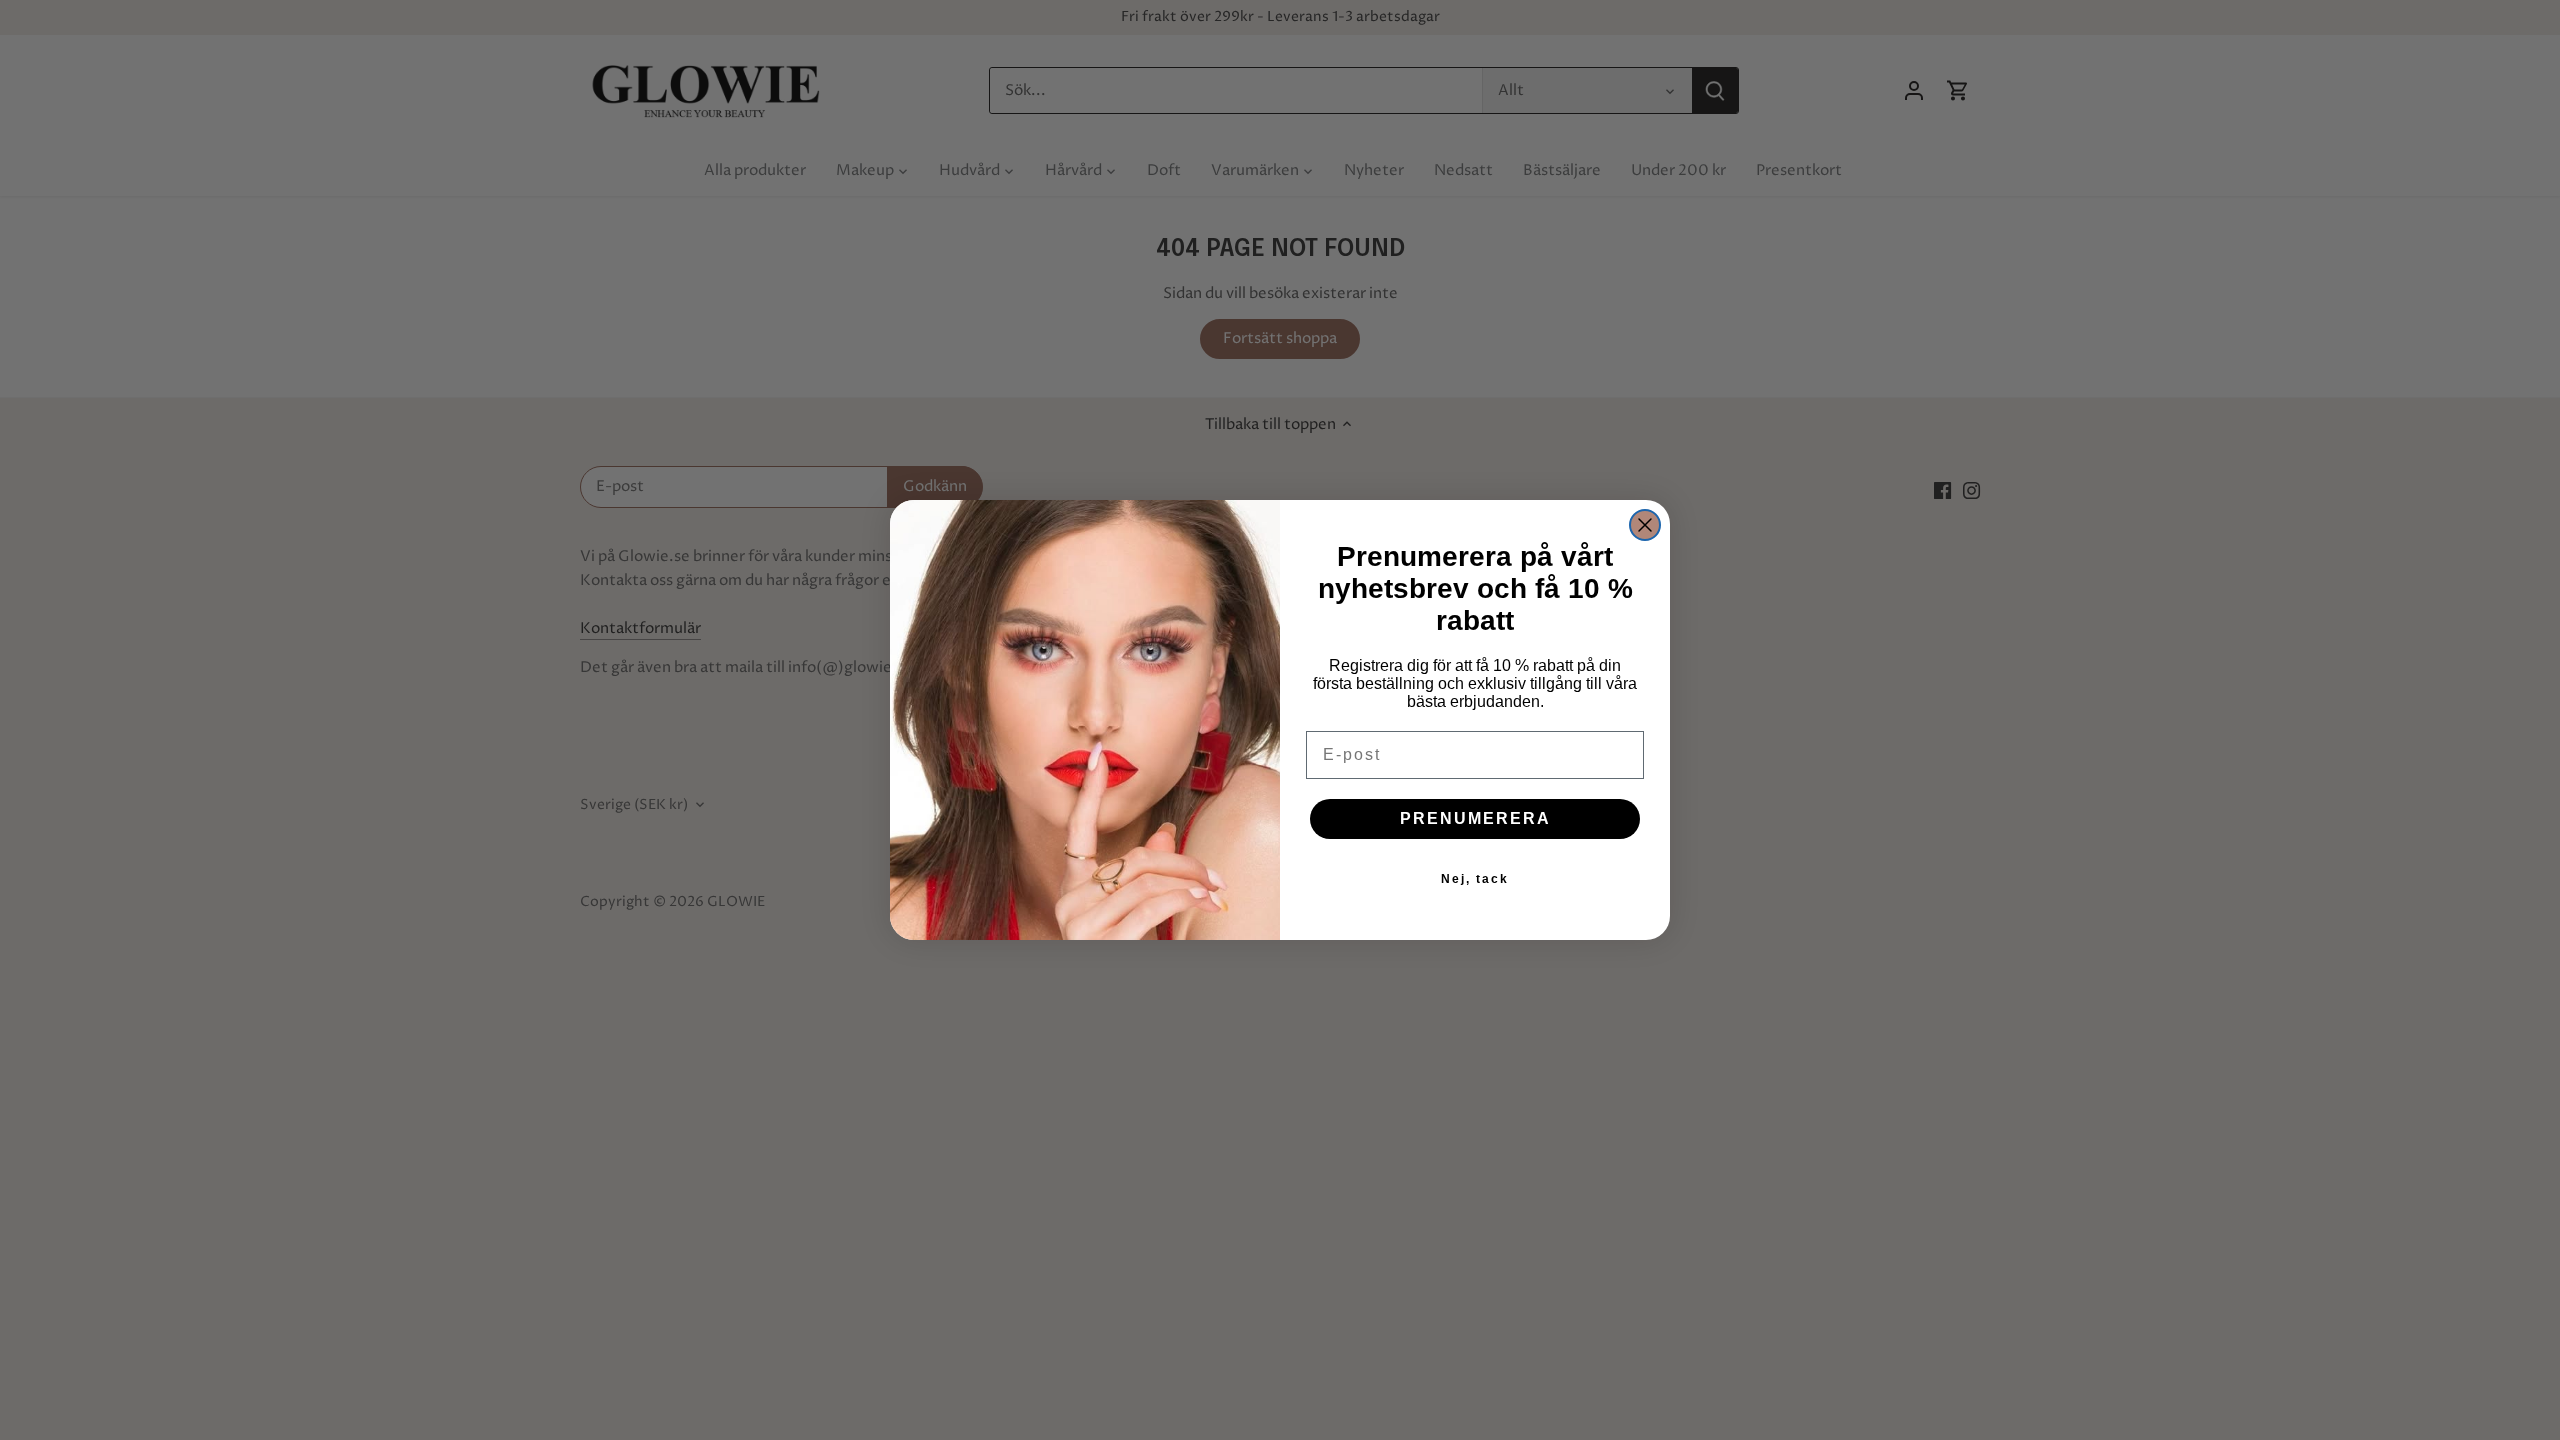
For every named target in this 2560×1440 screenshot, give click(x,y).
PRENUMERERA (1475, 818)
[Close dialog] (1645, 525)
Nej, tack (1475, 879)
